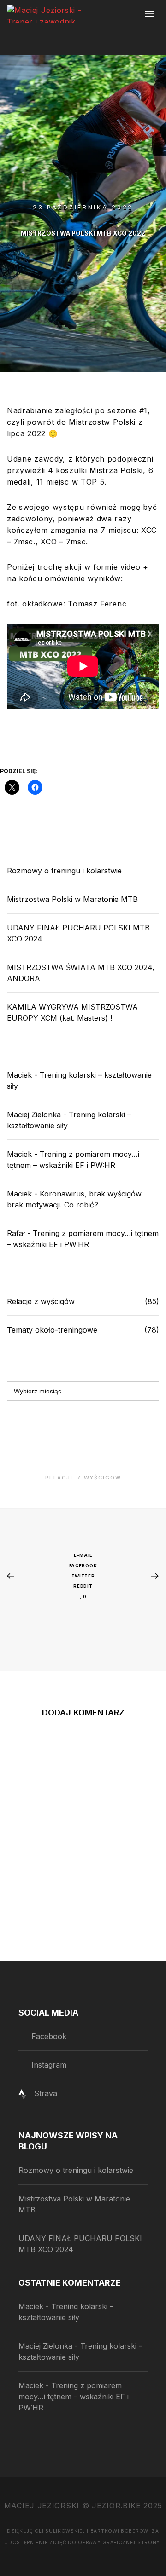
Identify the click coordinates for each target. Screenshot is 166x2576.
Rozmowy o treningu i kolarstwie (64, 871)
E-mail (83, 1555)
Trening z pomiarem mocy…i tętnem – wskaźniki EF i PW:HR (74, 2397)
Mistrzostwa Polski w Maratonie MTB (72, 899)
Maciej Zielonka (34, 1115)
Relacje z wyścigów (41, 1301)
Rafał (16, 1233)
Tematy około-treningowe (52, 1330)
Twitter (83, 1576)
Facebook (83, 1566)
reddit (83, 1586)
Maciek (19, 1075)
